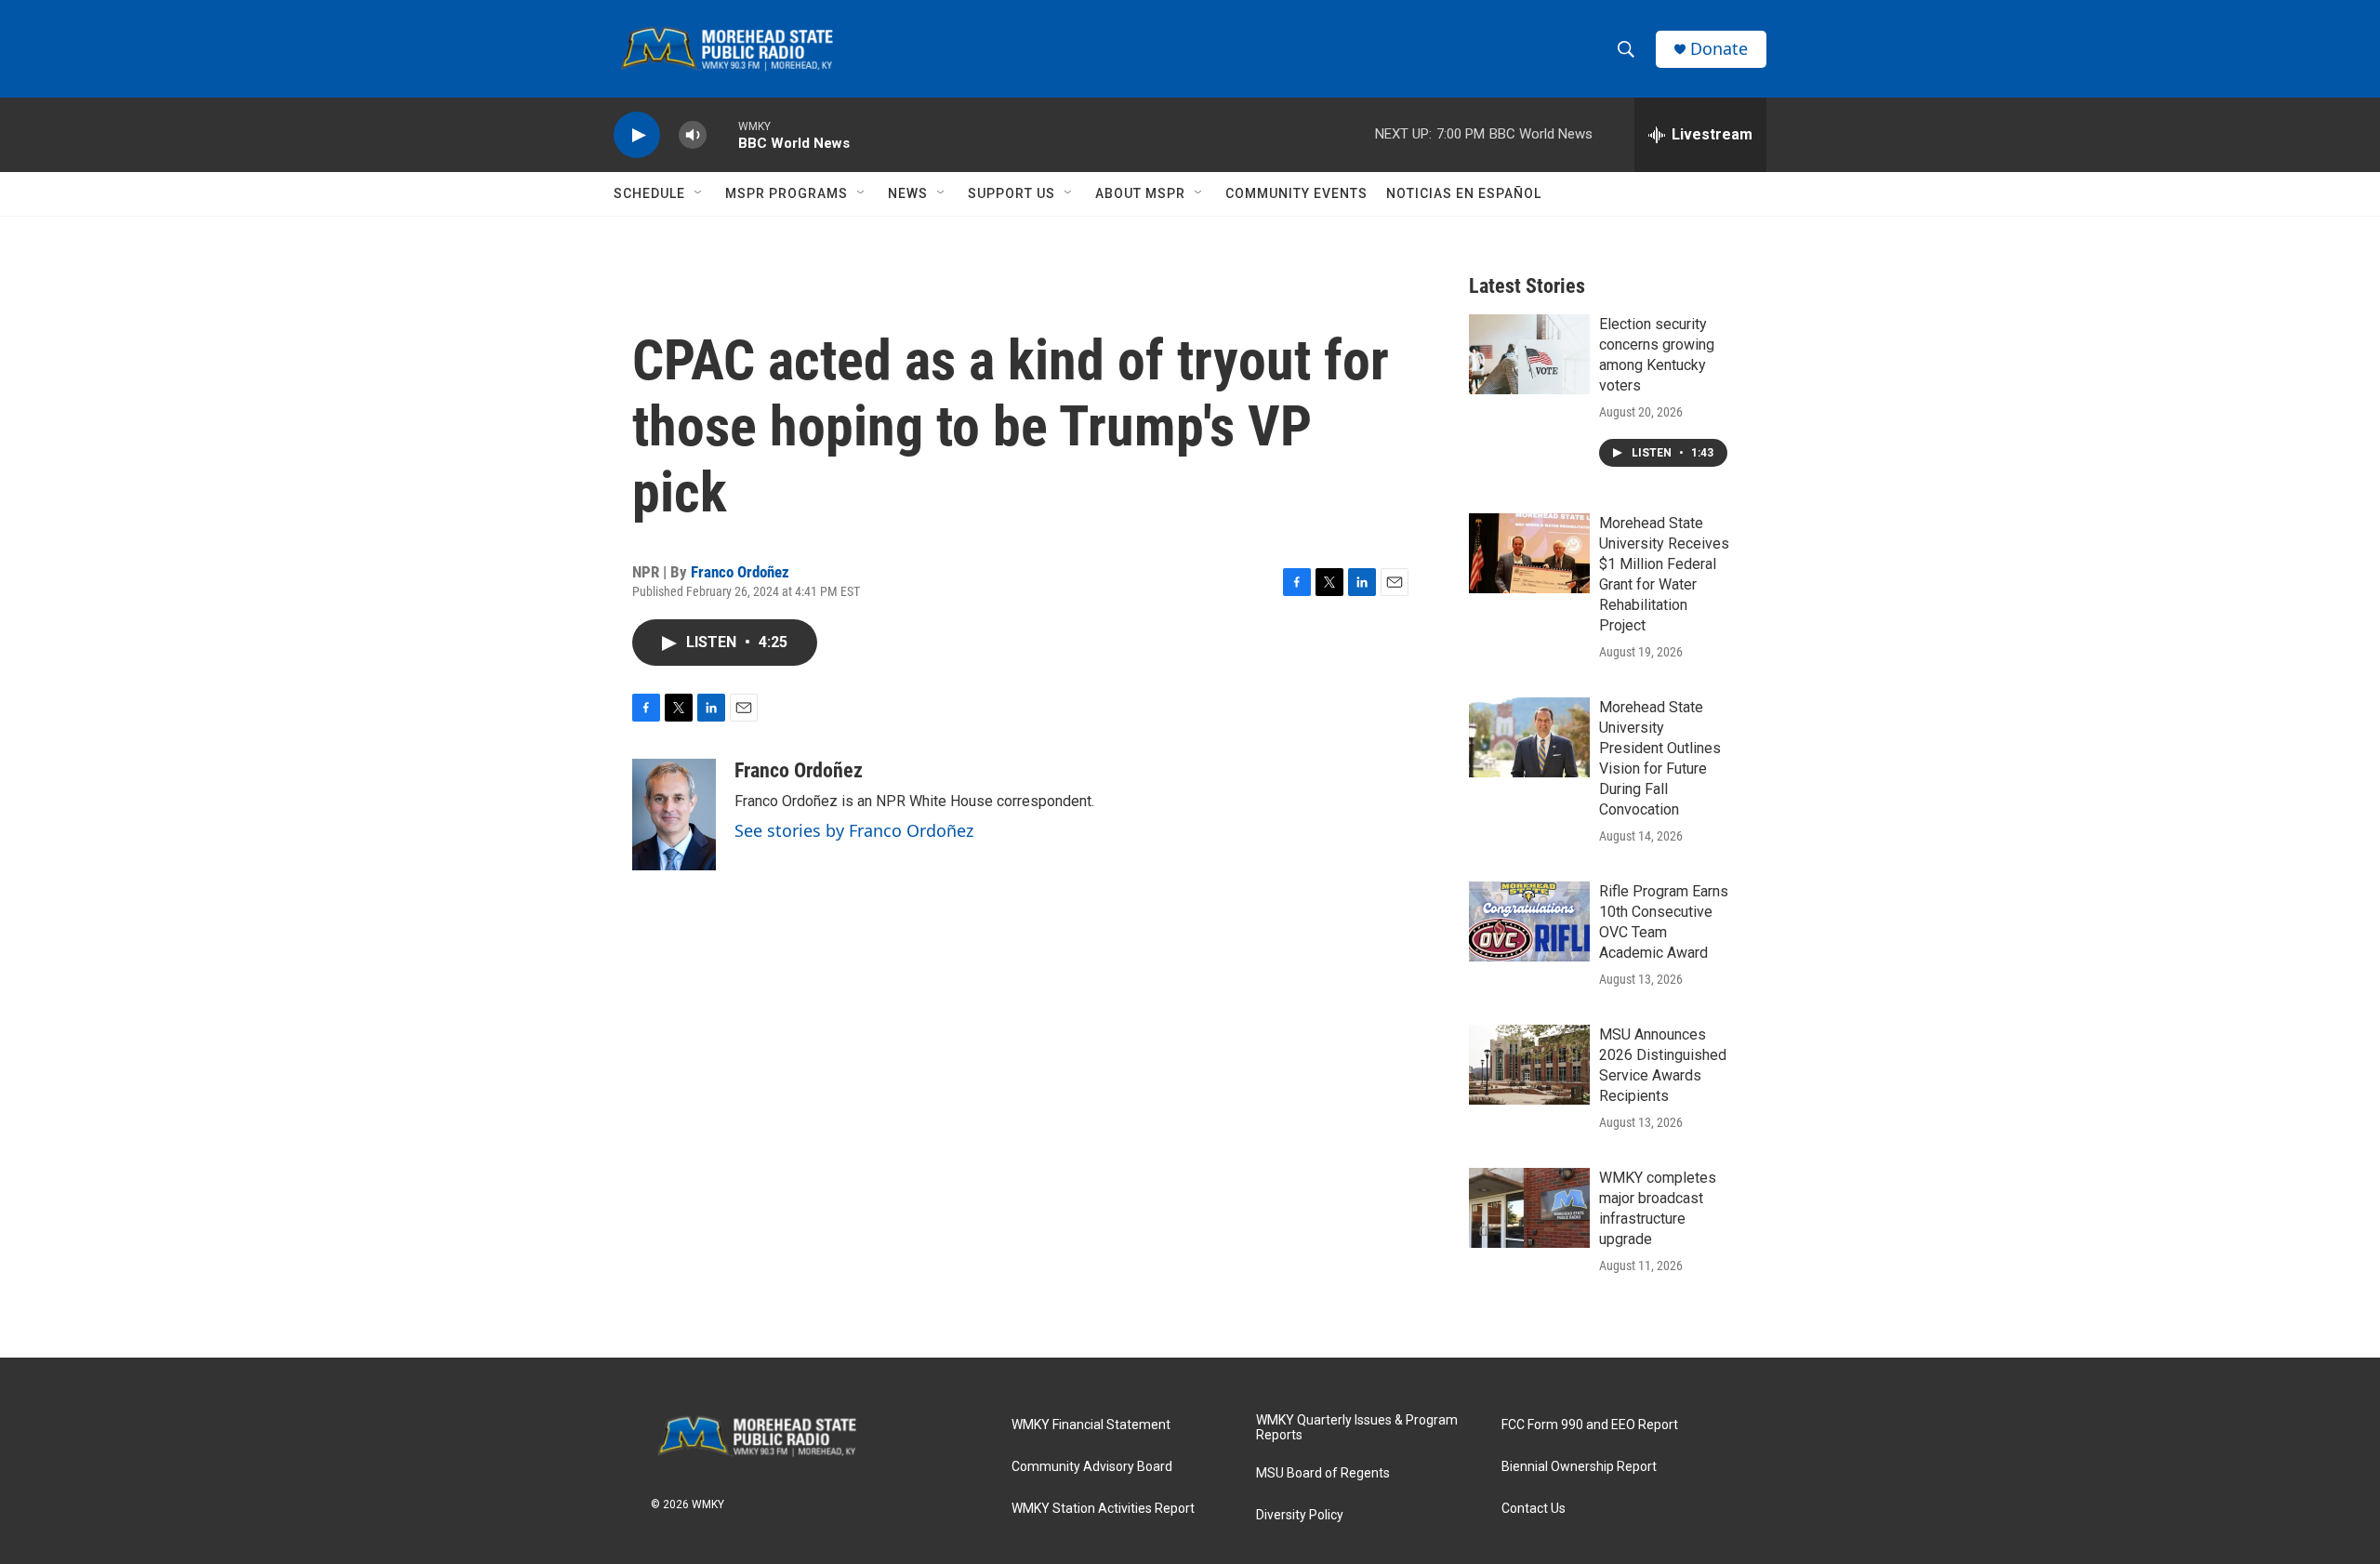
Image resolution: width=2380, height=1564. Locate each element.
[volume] (693, 135)
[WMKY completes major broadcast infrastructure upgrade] (1529, 1208)
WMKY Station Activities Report (1103, 1509)
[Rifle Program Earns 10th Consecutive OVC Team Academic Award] (1529, 921)
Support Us (1011, 193)
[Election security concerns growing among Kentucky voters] (1529, 354)
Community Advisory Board (1092, 1467)
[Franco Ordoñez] (674, 815)
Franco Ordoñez (740, 572)
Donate (1719, 49)
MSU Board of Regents (1323, 1473)
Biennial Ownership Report (1579, 1467)
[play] (637, 135)
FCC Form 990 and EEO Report (1590, 1425)
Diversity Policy (1300, 1515)
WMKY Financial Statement (1091, 1425)
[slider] (722, 134)
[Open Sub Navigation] (699, 193)
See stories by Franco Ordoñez (854, 830)
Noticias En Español (1464, 193)
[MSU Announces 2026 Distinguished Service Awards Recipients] (1529, 1065)
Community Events (1296, 193)
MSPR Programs (787, 193)
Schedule (649, 193)
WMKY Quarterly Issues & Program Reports (1357, 1428)
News (908, 193)
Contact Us (1534, 1509)
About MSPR (1140, 193)
